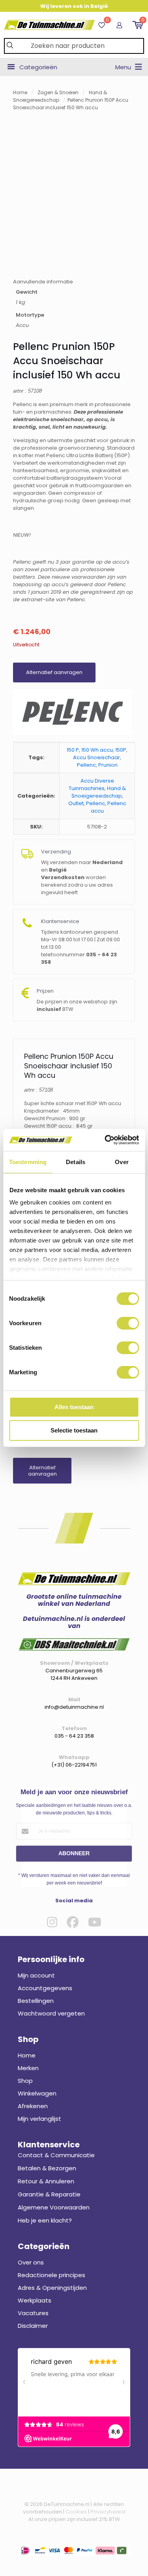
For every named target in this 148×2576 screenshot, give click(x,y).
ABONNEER (74, 1853)
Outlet (76, 803)
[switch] (128, 1323)
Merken (28, 2068)
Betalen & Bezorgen (47, 2168)
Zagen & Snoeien (58, 92)
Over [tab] (122, 1162)
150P (121, 750)
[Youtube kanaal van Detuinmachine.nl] (95, 1922)
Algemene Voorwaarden (54, 2207)
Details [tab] (76, 1162)
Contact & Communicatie (56, 2155)
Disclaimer (33, 2326)
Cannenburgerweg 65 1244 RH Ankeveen (74, 1674)
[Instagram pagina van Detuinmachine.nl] (52, 1922)
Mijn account (36, 1975)
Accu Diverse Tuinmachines (91, 785)
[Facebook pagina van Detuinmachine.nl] (73, 1922)
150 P (73, 750)
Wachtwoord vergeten (51, 2013)
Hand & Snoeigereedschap (99, 792)
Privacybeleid (108, 2512)
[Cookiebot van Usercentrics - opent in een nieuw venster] (105, 1140)
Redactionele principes (52, 2275)
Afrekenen (33, 2106)
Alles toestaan (74, 1407)
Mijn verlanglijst (39, 2119)
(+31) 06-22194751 (74, 1765)
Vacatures (33, 2313)
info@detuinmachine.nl (74, 1707)
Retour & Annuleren (46, 2181)
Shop (25, 2081)
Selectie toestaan (74, 1430)
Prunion (108, 765)
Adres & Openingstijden (52, 2288)
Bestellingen (36, 2001)
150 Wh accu (97, 750)
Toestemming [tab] (28, 1162)
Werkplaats (35, 2300)
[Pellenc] (72, 713)
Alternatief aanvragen (54, 672)
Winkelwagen (37, 2093)
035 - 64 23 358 (74, 1736)
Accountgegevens (45, 1988)
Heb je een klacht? (45, 2220)
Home (20, 92)
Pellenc (86, 765)
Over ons (31, 2262)
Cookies (76, 2512)
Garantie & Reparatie (49, 2194)
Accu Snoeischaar (96, 757)
